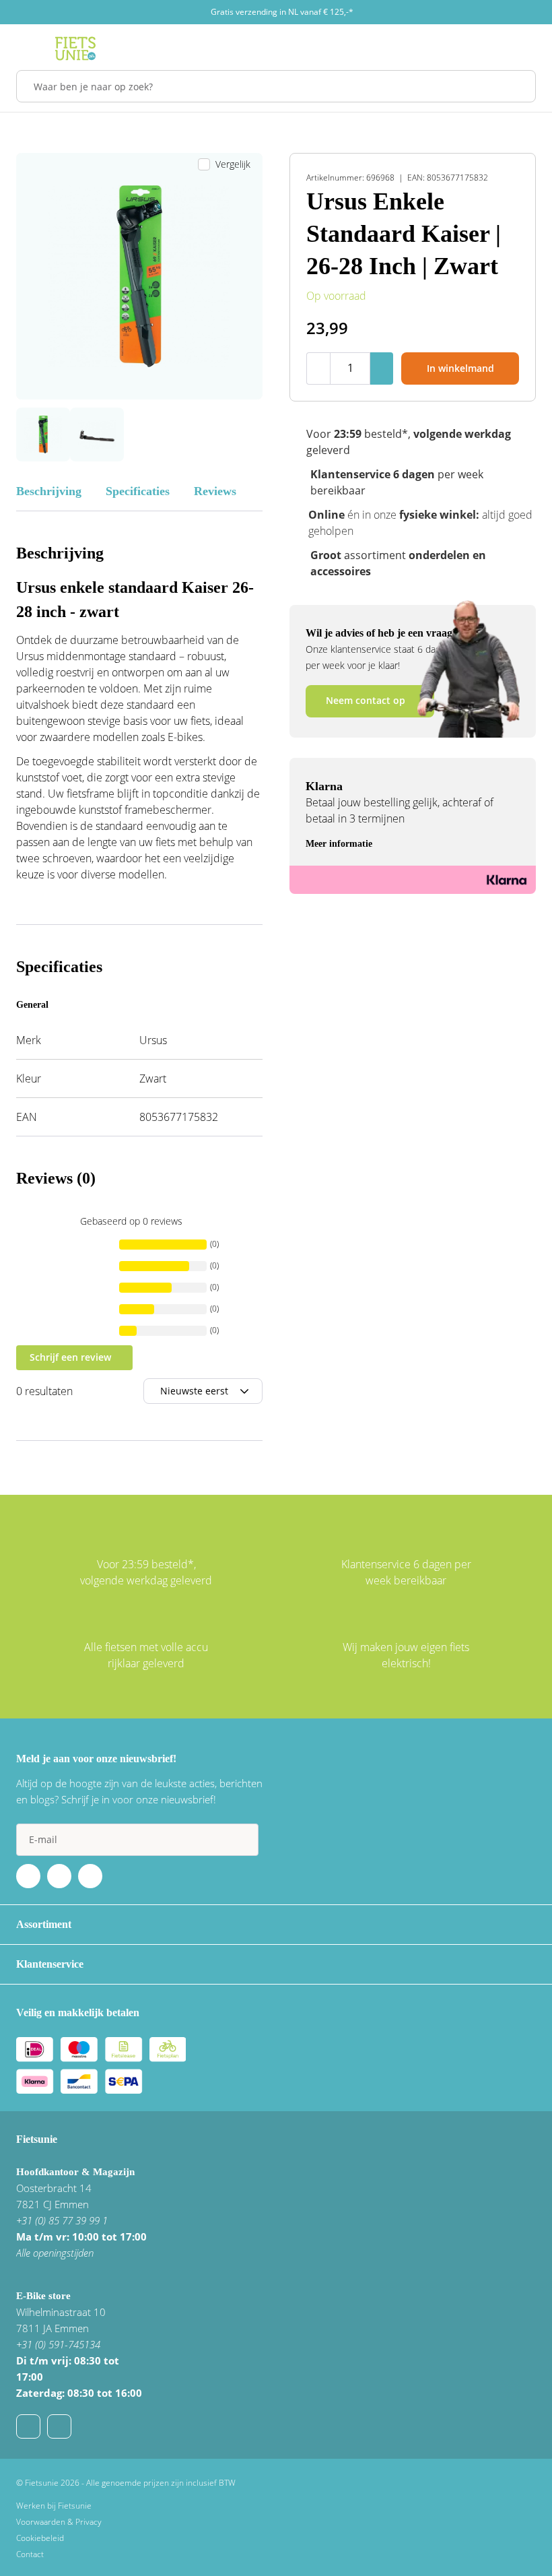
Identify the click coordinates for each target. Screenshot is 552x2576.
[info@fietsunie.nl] (28, 2426)
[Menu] (20, 49)
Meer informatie (339, 844)
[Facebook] (28, 1876)
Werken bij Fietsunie (54, 2506)
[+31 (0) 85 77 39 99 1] (59, 2426)
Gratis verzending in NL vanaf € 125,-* (282, 12)
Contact (30, 2554)
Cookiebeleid (40, 2538)
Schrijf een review (70, 1357)
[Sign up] (242, 1840)
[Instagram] (90, 1876)
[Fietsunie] (75, 49)
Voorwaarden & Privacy (59, 2522)
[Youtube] (59, 1876)
